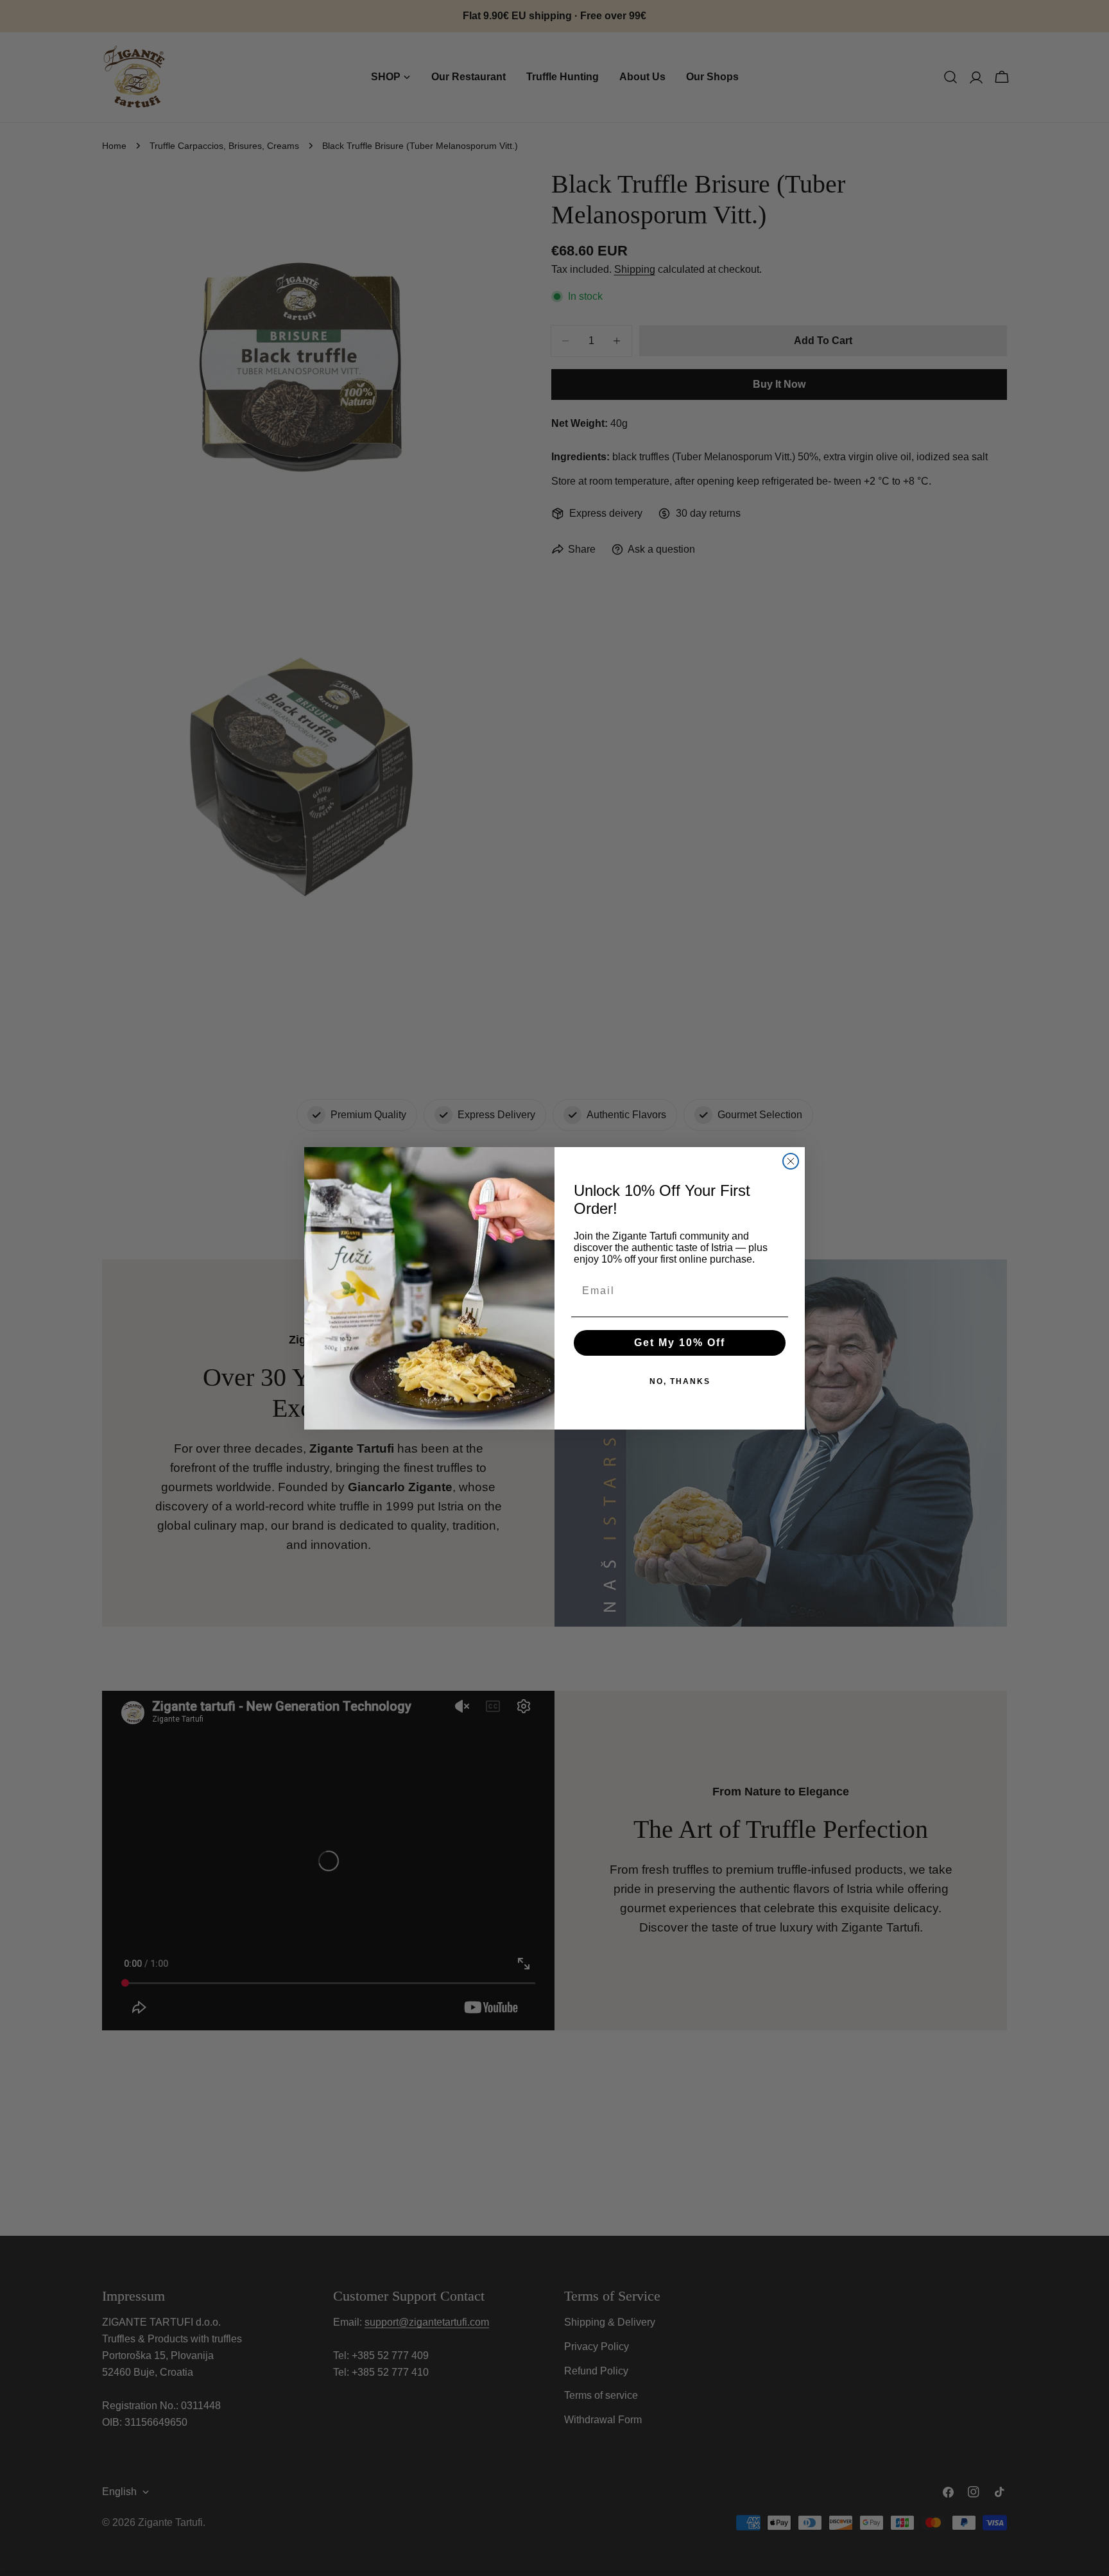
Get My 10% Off (680, 1343)
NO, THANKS (680, 1381)
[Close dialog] (791, 1161)
